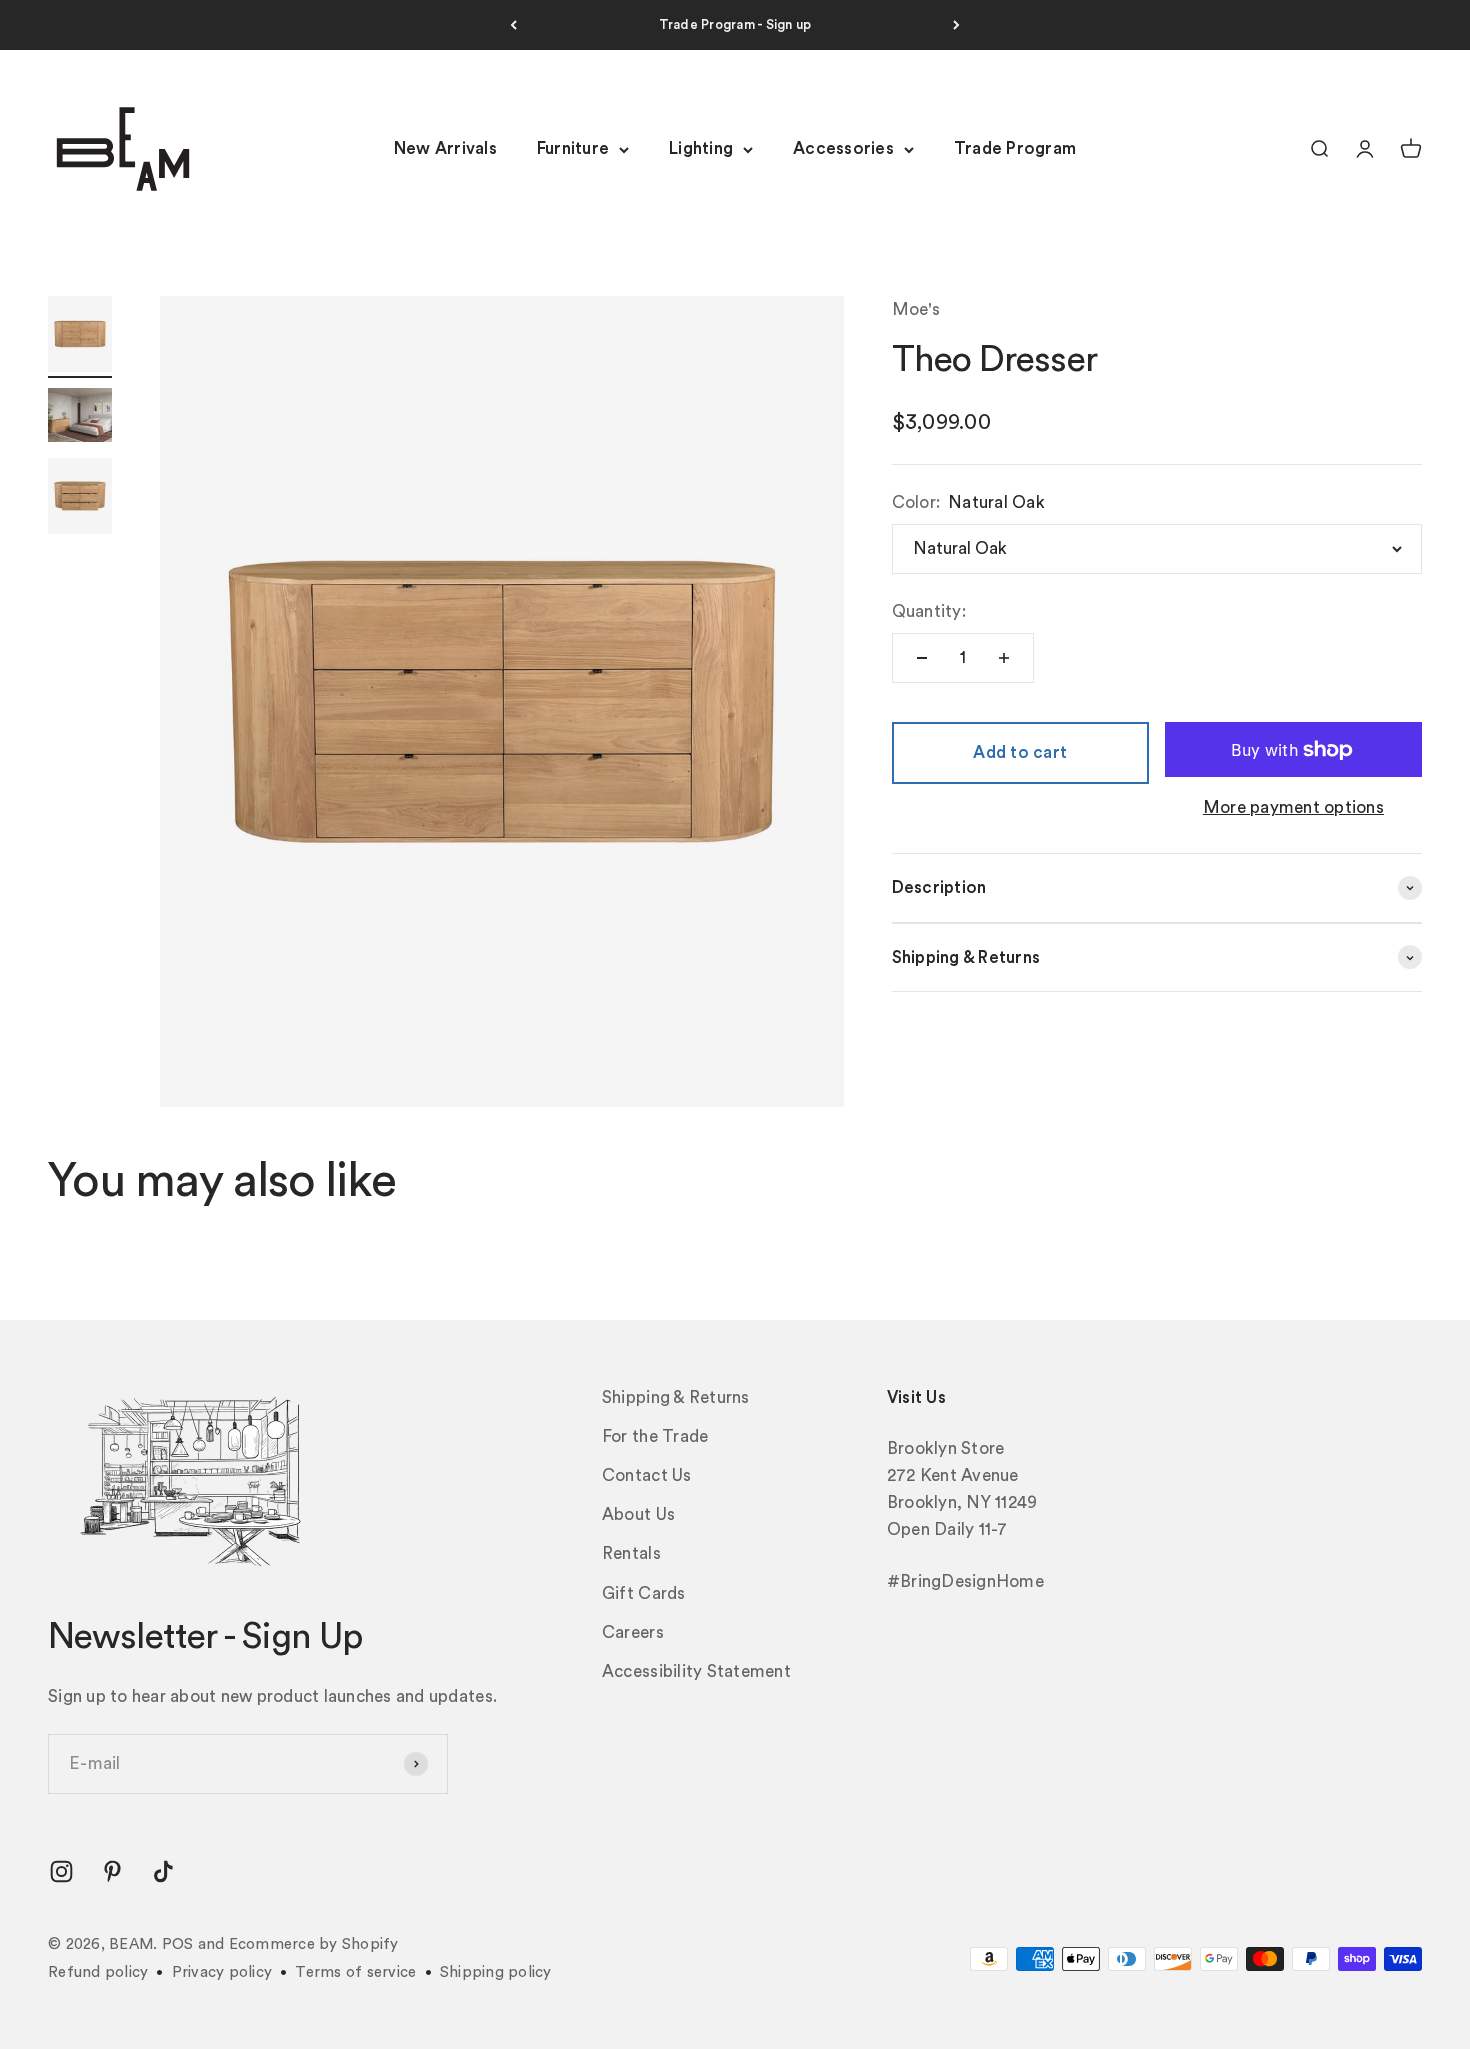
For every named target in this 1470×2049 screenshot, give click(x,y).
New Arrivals (445, 149)
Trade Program (1015, 149)
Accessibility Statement (696, 1671)
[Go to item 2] (80, 418)
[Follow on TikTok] (163, 1871)
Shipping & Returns (676, 1397)
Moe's (916, 309)
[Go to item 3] (80, 499)
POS (178, 1944)
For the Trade (655, 1436)
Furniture (573, 149)
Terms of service (355, 1972)
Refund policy (98, 1972)
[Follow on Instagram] (61, 1871)
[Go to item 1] (80, 337)
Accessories (843, 149)
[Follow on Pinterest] (112, 1871)
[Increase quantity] (1004, 658)
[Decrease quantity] (922, 658)
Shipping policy (496, 1972)
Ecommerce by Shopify (314, 1944)
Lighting (701, 149)
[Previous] (513, 25)
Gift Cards (644, 1593)
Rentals (631, 1553)
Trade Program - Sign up (735, 24)
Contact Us (647, 1475)
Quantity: (929, 611)
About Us (638, 1514)
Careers (633, 1632)
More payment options (1293, 808)
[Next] (956, 25)
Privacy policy (222, 1972)
